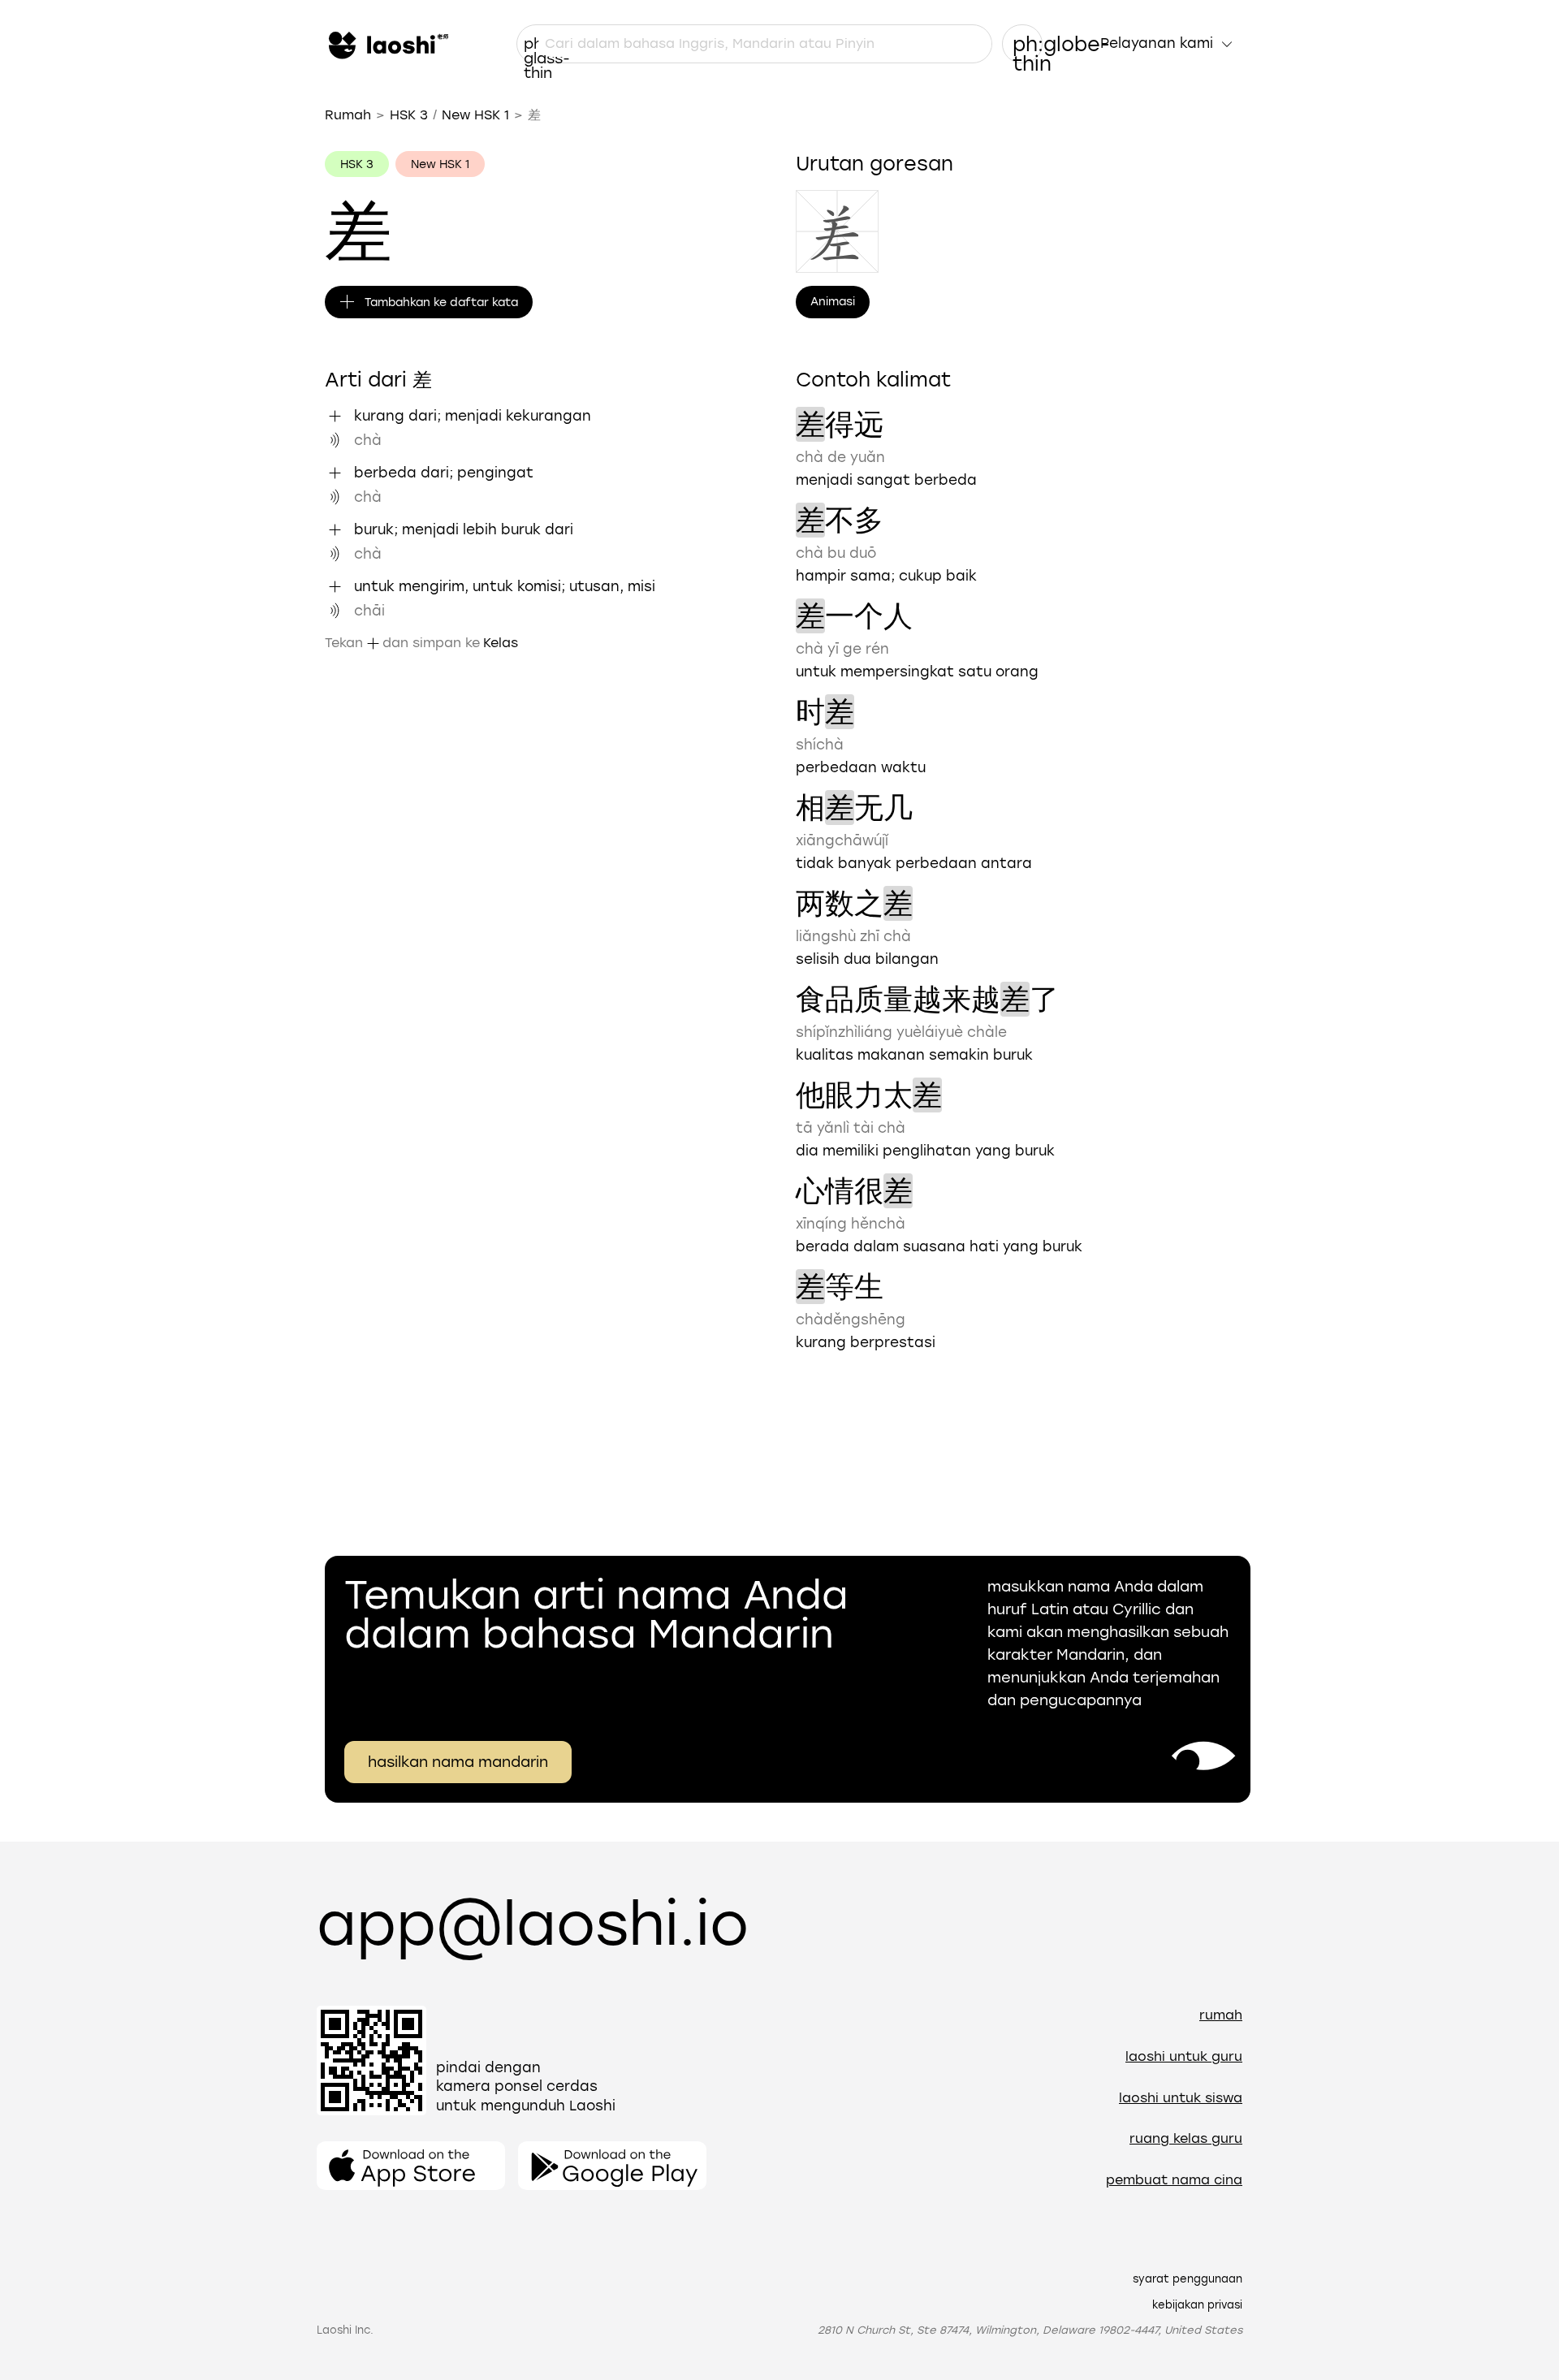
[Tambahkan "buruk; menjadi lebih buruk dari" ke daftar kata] (335, 529)
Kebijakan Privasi (1197, 2305)
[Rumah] (387, 44)
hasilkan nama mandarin (458, 1762)
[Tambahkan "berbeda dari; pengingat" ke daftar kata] (335, 473)
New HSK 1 (475, 115)
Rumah (348, 115)
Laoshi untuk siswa (1181, 2098)
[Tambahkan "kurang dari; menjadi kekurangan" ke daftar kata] (335, 416)
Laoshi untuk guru (1184, 2056)
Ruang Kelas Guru (1186, 2138)
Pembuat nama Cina (1174, 2180)
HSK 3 (409, 115)
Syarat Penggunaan (1188, 2279)
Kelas (501, 643)
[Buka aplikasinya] (411, 2166)
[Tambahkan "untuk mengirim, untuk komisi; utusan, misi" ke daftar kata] (335, 586)
